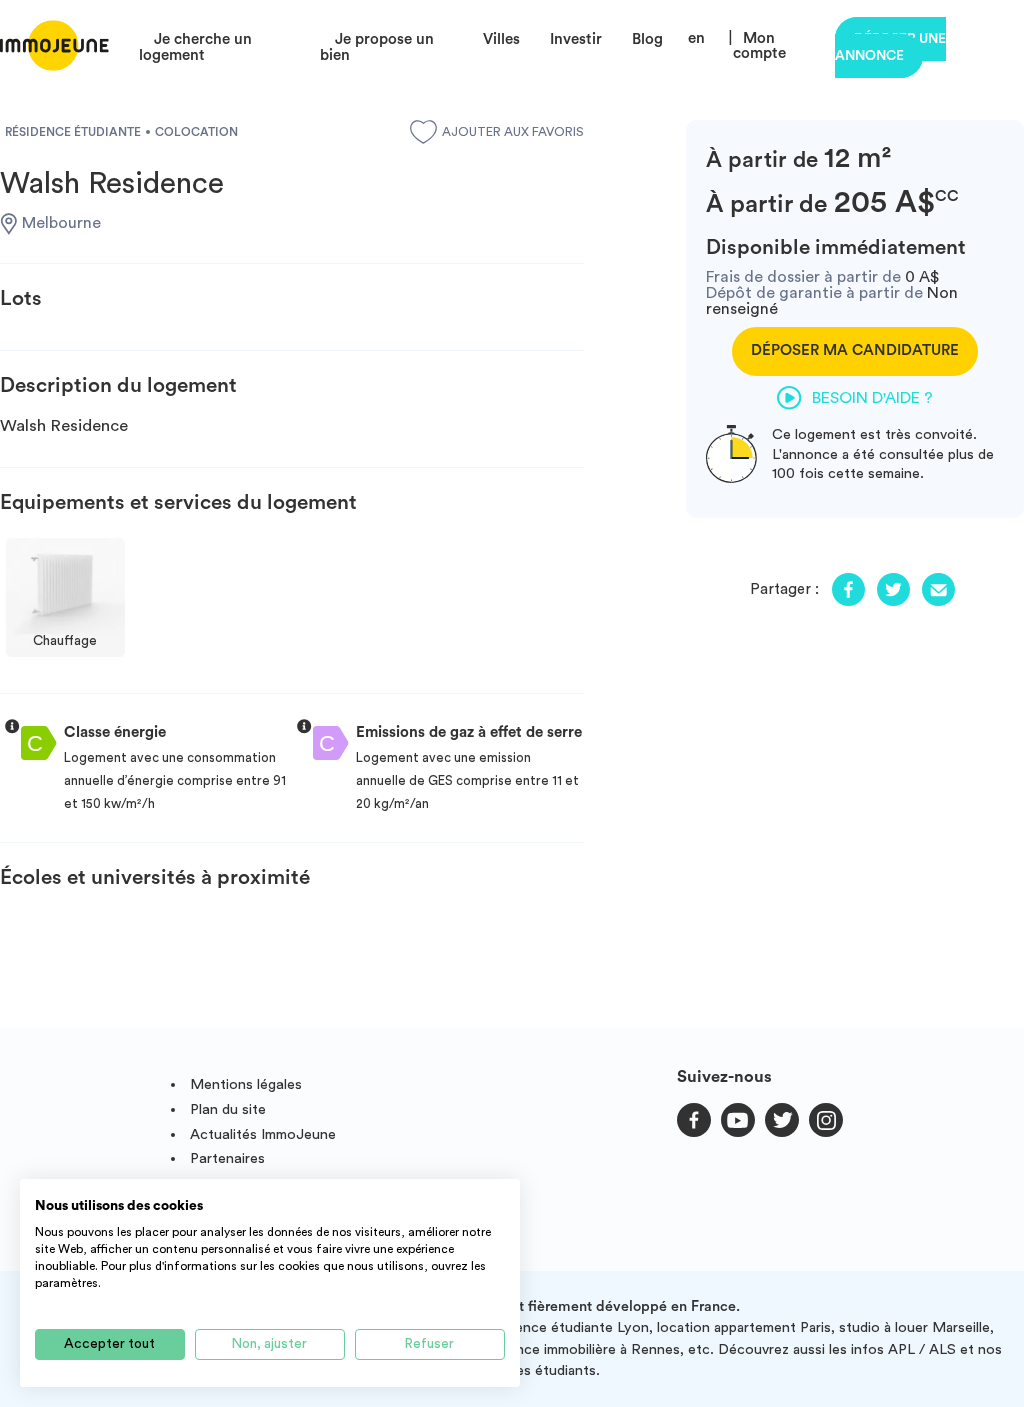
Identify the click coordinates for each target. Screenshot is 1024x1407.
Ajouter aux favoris (513, 132)
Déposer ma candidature (855, 350)
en (696, 38)
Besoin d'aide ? (872, 398)
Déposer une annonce (890, 47)
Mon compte (759, 46)
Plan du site (228, 1109)
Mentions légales (246, 1084)
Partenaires (227, 1158)
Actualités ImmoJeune (263, 1134)
